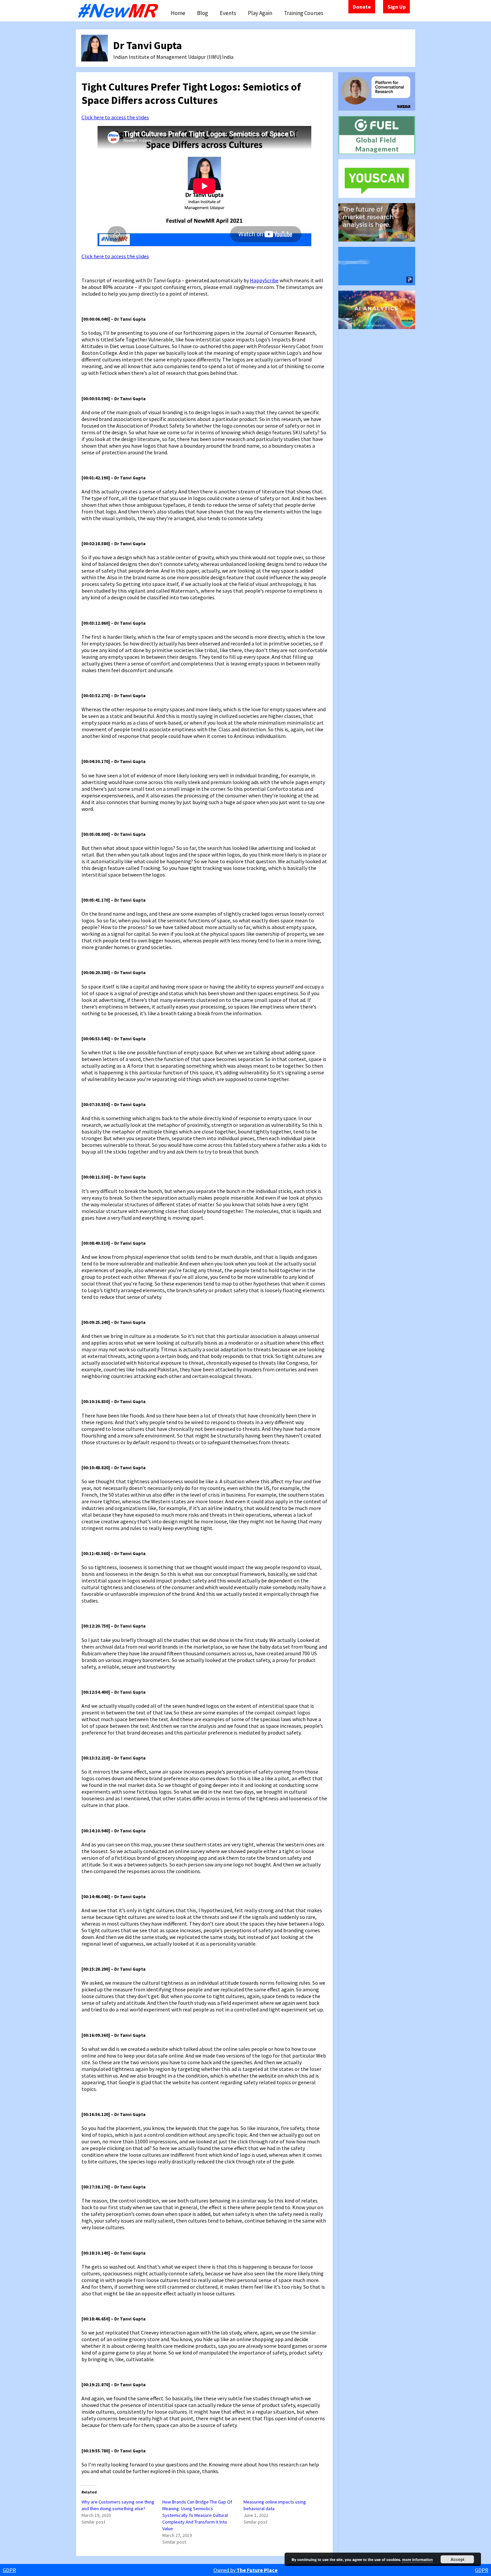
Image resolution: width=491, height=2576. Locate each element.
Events (228, 13)
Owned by (246, 2570)
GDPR (9, 2570)
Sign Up (397, 7)
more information (418, 2559)
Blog (203, 13)
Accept (457, 2559)
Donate (362, 7)
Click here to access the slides (115, 117)
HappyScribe (264, 280)
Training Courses (304, 13)
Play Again (260, 13)
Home (178, 13)
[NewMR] (120, 11)
